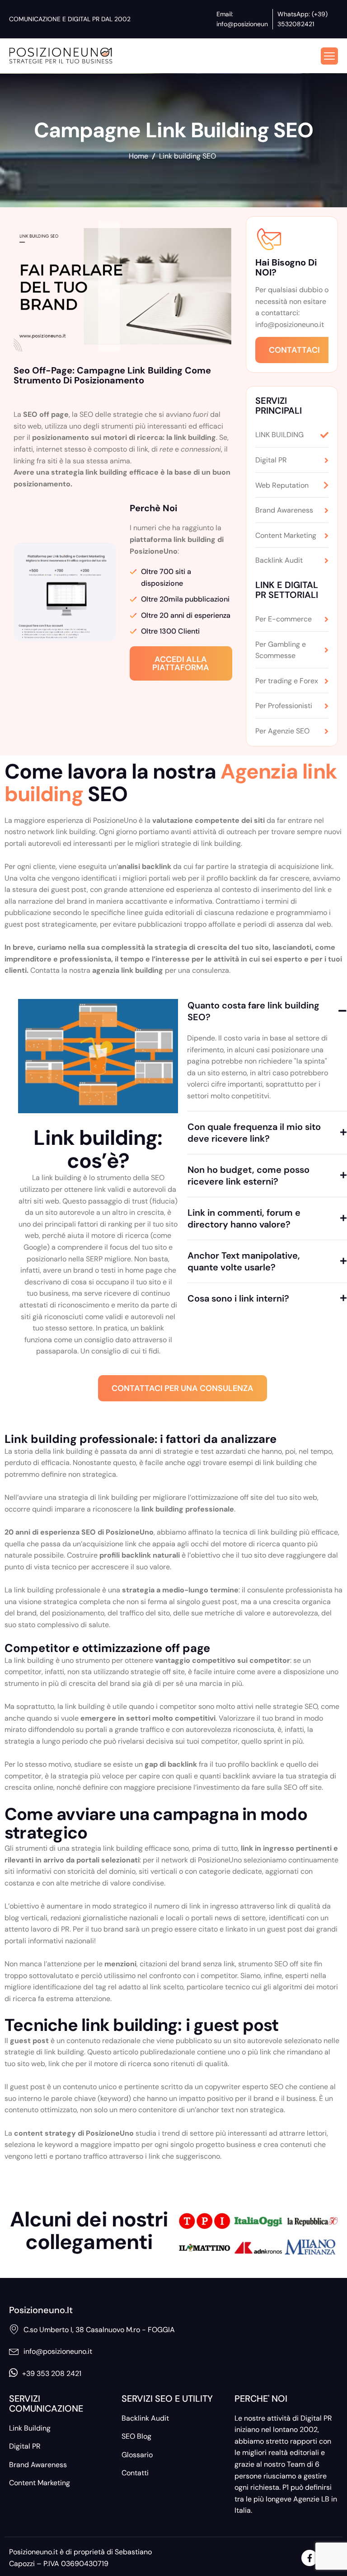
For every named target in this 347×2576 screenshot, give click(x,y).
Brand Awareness (38, 2465)
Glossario (137, 2455)
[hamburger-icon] (329, 56)
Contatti (135, 2473)
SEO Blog (136, 2436)
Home (138, 156)
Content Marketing (40, 2483)
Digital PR (25, 2446)
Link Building (30, 2428)
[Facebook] (309, 2558)
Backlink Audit (145, 2418)
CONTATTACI (294, 350)
